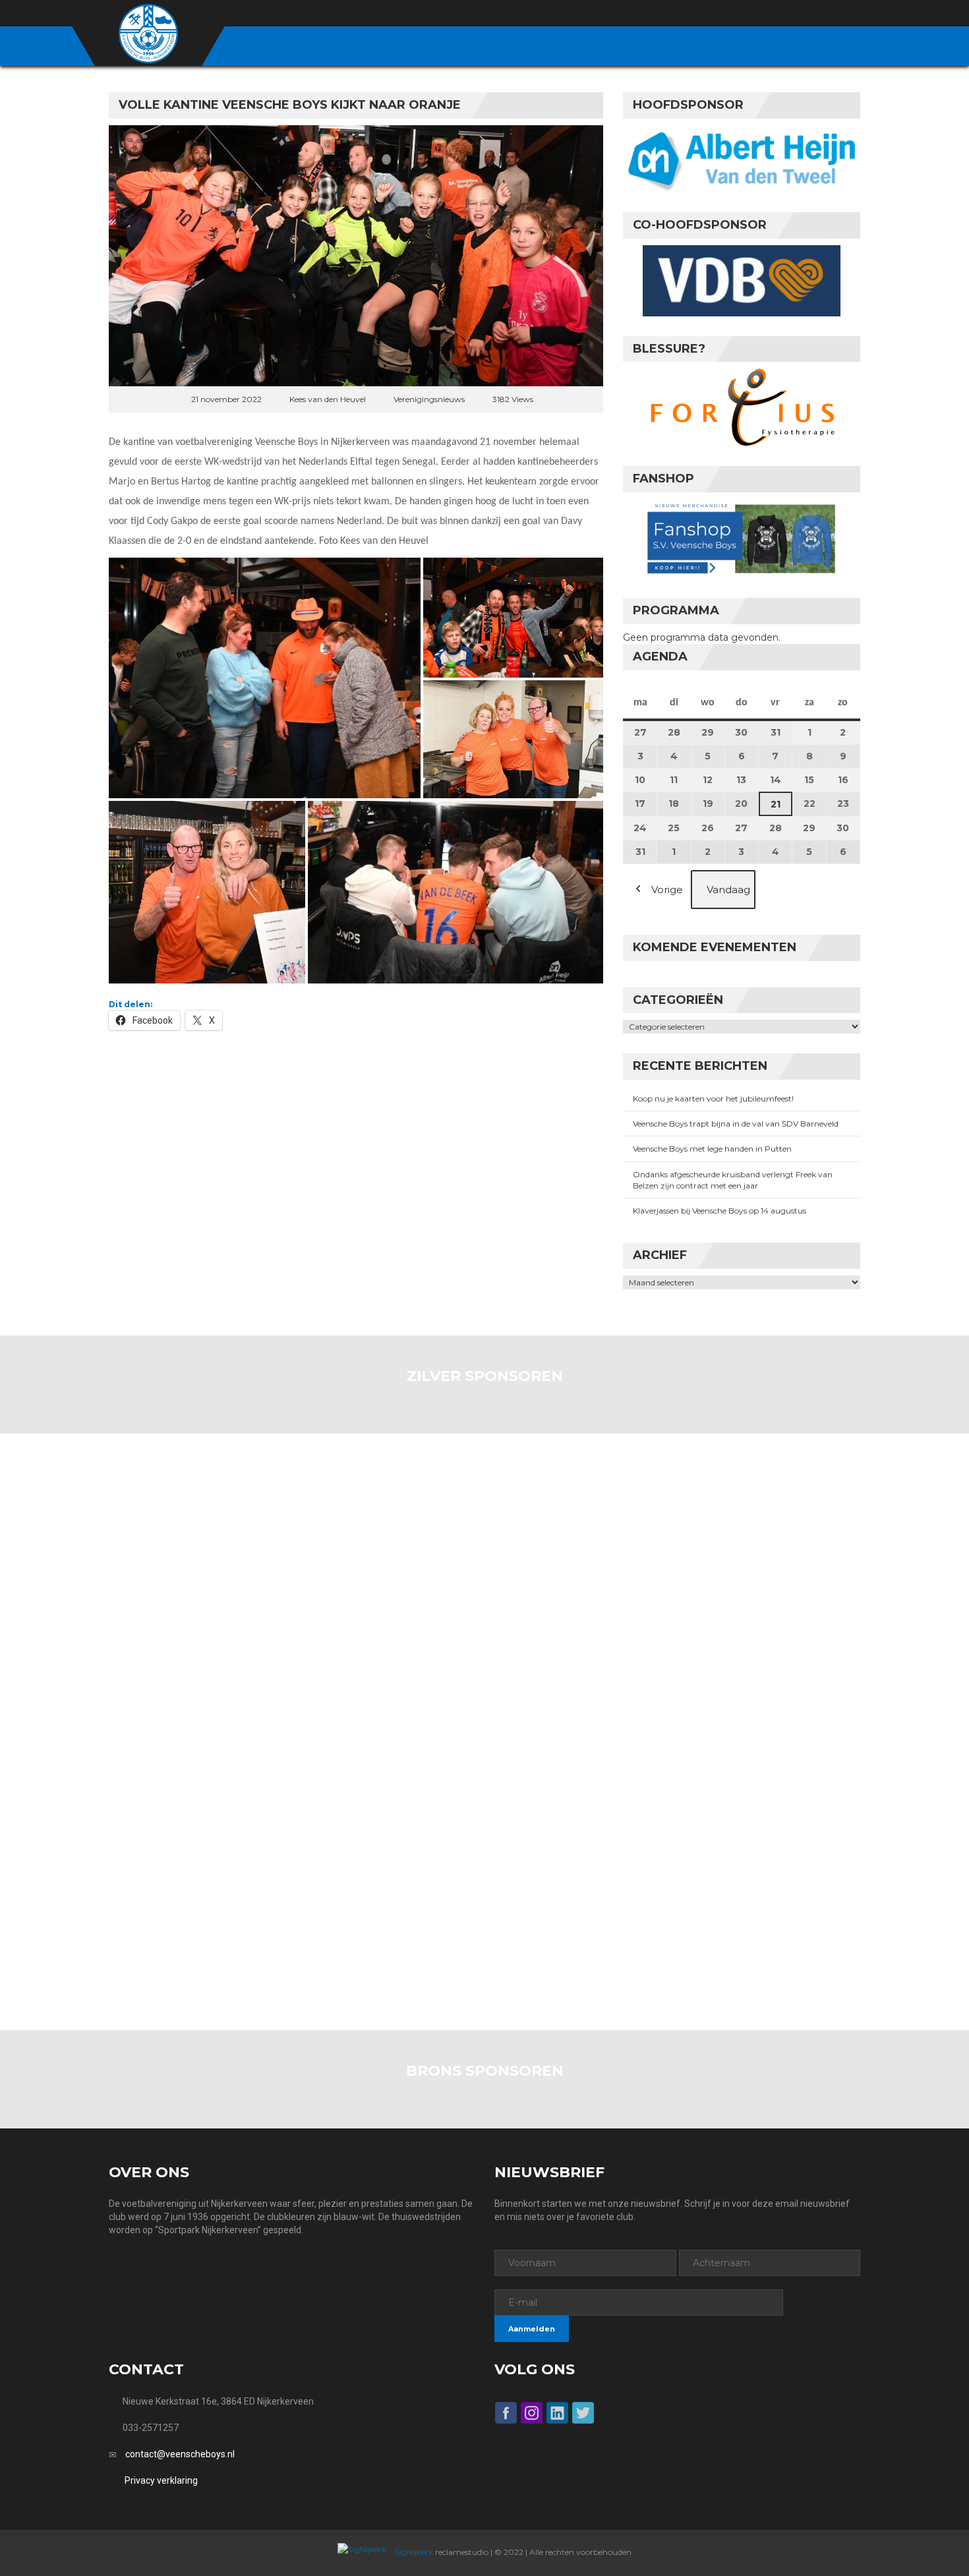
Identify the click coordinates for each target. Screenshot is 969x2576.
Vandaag (728, 890)
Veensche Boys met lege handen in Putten (712, 1149)
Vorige (667, 890)
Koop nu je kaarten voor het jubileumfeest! (713, 1098)
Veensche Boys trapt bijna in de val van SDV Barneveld (736, 1124)
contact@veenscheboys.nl (180, 2454)
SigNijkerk (413, 2552)
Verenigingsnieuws (429, 399)
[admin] (782, 14)
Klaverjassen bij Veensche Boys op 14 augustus (719, 1211)
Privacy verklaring (161, 2480)
